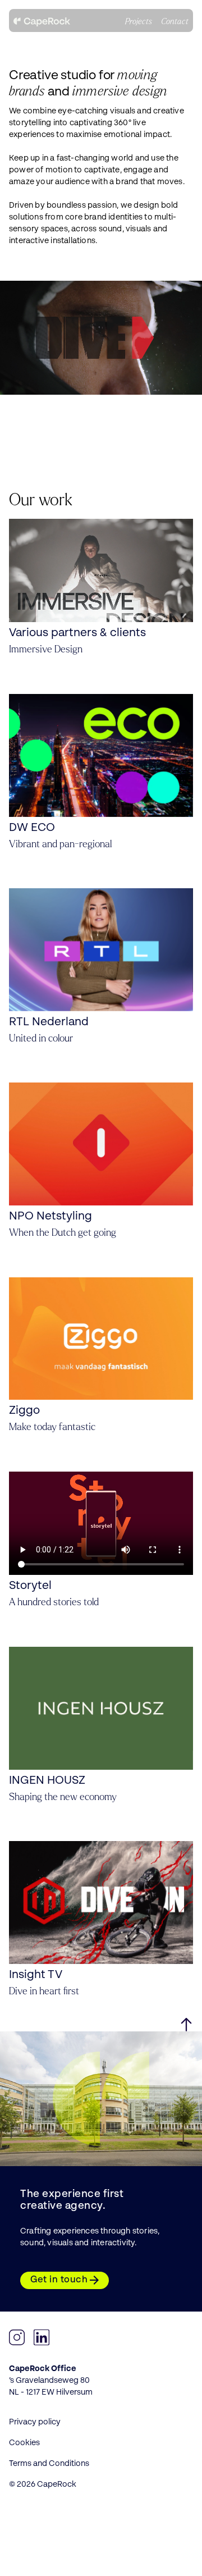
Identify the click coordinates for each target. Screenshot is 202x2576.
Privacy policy (35, 2422)
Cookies (24, 2443)
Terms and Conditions (49, 2464)
